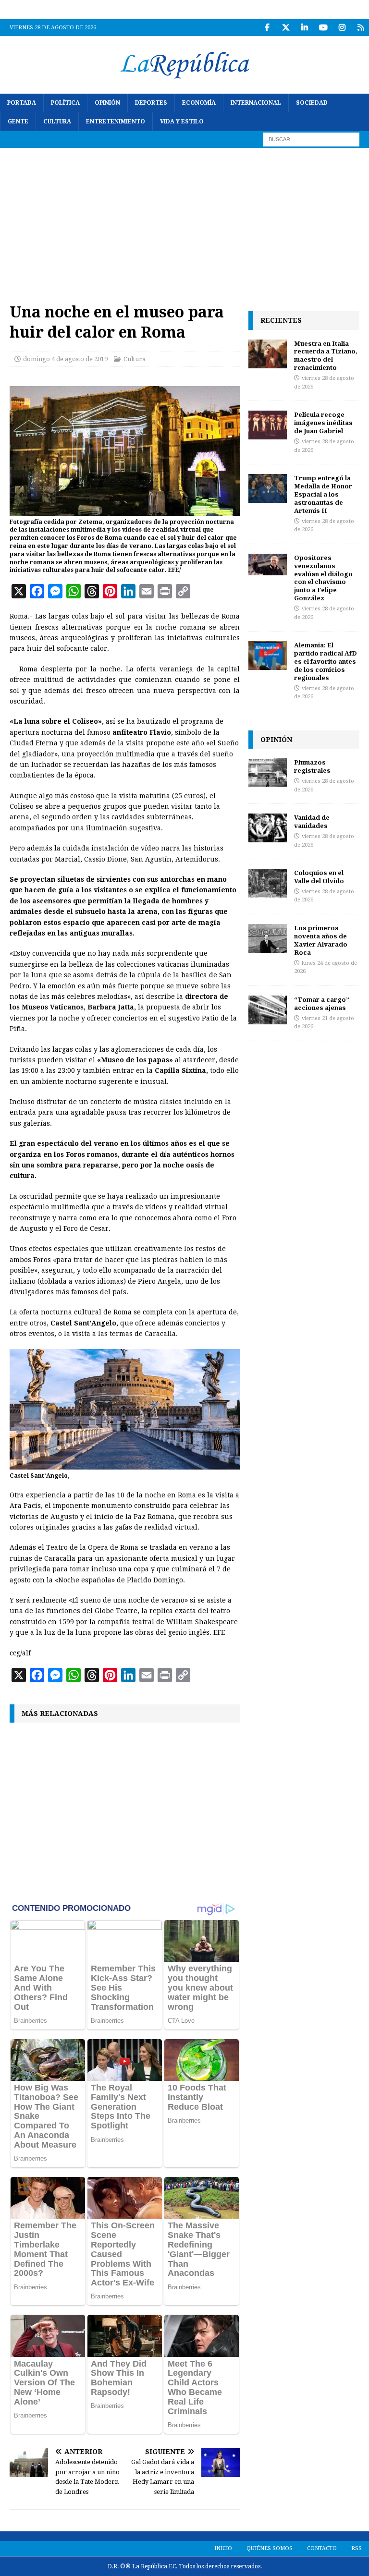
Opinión (107, 103)
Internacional (256, 103)
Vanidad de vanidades (312, 821)
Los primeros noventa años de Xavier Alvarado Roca (321, 940)
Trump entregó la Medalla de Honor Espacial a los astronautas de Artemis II (323, 494)
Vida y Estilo (182, 122)
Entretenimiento (116, 122)
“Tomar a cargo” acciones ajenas (322, 1003)
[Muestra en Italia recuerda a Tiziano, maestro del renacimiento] (268, 354)
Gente (18, 122)
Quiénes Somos (270, 2548)
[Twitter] (286, 28)
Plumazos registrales (312, 766)
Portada (22, 103)
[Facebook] (267, 28)
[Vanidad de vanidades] (268, 828)
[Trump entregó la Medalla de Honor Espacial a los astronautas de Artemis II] (268, 488)
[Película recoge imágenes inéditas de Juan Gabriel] (268, 425)
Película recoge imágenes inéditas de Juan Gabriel (323, 423)
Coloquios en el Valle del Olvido (319, 877)
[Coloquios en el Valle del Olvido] (268, 883)
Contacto (322, 2548)
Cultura (57, 122)
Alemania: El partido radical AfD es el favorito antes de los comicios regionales (326, 661)
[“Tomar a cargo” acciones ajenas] (268, 1010)
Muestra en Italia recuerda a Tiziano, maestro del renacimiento (326, 356)
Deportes (151, 103)
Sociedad (312, 103)
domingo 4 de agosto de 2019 (65, 359)
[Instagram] (342, 28)
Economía (199, 103)
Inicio (223, 2548)
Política (65, 103)
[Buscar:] (311, 139)
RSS (357, 2548)
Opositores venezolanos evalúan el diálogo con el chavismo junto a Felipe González (323, 578)
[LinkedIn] (304, 28)
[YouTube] (323, 28)
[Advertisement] (184, 220)
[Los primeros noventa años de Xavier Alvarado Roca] (268, 938)
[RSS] (361, 28)
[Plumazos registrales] (268, 773)
